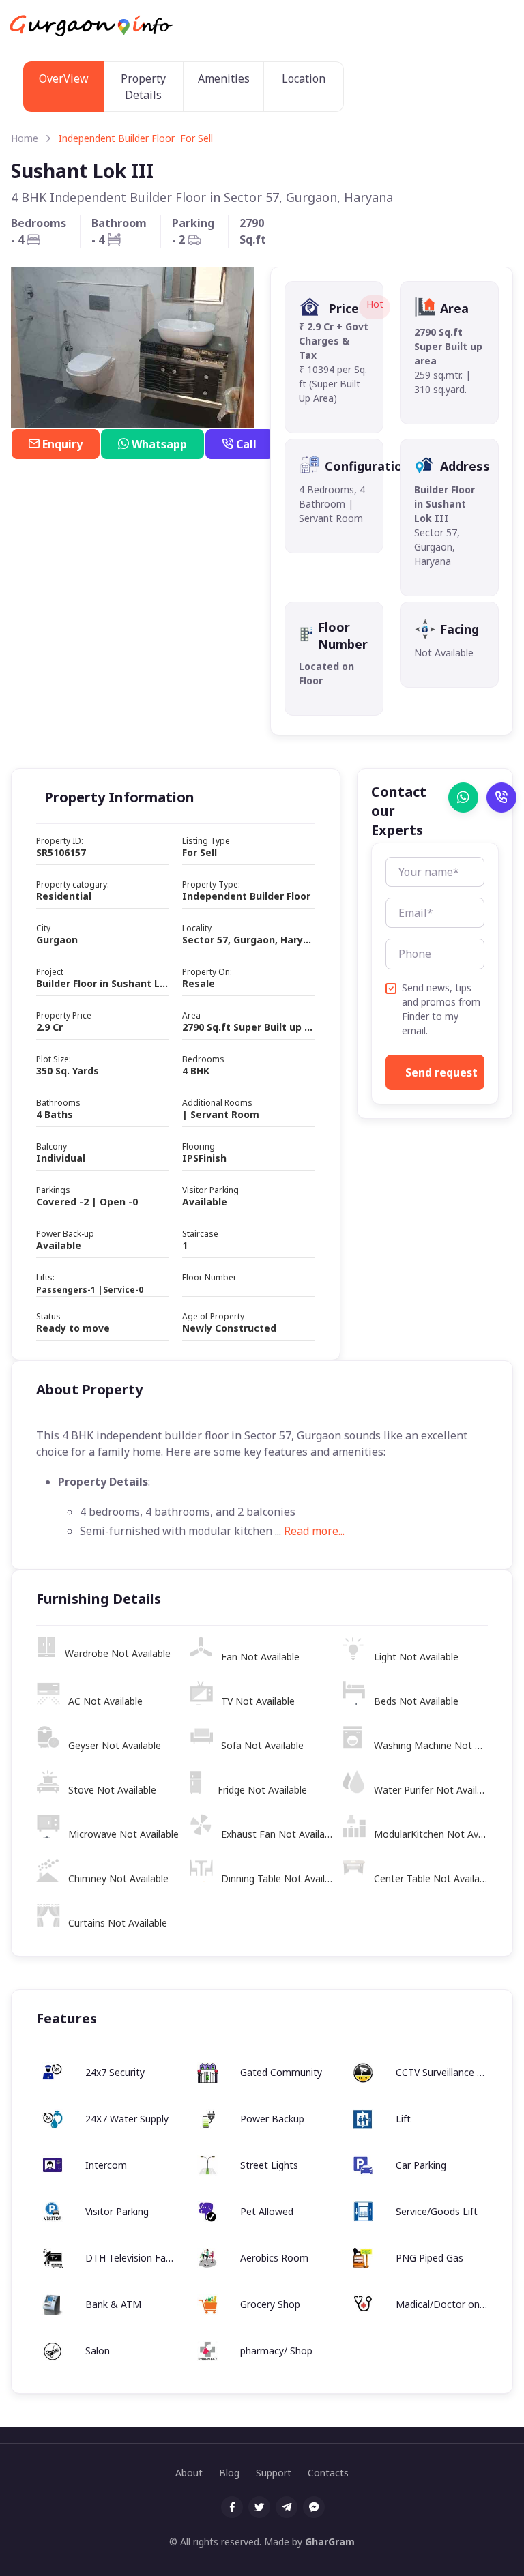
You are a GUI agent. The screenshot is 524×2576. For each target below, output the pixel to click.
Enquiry (62, 444)
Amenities (224, 78)
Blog (229, 2473)
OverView (64, 78)
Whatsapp (159, 444)
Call (246, 444)
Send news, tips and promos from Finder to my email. (441, 1009)
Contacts (328, 2473)
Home (25, 138)
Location (304, 78)
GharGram (330, 2542)
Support (274, 2473)
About (189, 2473)
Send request (441, 1072)
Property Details (143, 87)
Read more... (314, 1531)
